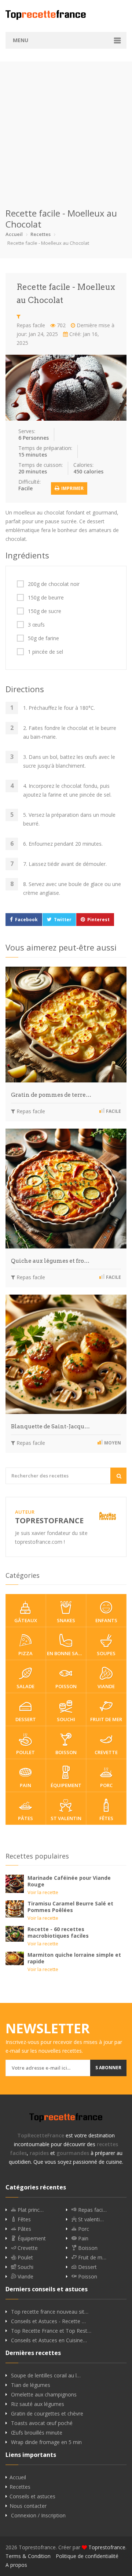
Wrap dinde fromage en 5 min (46, 2442)
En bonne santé (67, 1653)
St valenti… (90, 2219)
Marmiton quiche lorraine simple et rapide (74, 1958)
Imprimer (72, 488)
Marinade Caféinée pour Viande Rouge (69, 1881)
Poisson (66, 1686)
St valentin (66, 1818)
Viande (106, 1686)
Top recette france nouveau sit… (50, 2312)
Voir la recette (43, 1892)
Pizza (25, 1653)
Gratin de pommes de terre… (51, 1095)
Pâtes (25, 1818)
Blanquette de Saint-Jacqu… (50, 1427)
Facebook (26, 920)
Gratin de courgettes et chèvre (47, 2414)
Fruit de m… (91, 2258)
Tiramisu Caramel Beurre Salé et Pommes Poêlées (70, 1907)
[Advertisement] (66, 128)
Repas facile (31, 325)
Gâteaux (26, 1620)
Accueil (14, 234)
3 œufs (36, 625)
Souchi (66, 1719)
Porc (106, 1785)
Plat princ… (30, 2210)
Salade (25, 1686)
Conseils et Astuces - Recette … (48, 2321)
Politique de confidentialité (87, 2556)
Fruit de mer (106, 1719)
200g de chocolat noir (54, 584)
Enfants (106, 1620)
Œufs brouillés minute (37, 2433)
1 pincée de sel (45, 652)
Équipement (66, 1785)
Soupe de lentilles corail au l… (46, 2376)
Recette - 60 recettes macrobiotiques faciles (58, 1932)
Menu (21, 40)
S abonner (108, 2068)
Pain (25, 1785)
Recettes (41, 234)
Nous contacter (28, 2506)
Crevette (106, 1752)
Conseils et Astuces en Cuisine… (49, 2340)
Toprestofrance (107, 2547)
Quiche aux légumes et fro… (50, 1261)
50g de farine (43, 638)
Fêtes (106, 1818)
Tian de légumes (31, 2385)
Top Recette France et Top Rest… (51, 2331)
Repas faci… (92, 2210)
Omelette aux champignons (44, 2395)
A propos (16, 2565)
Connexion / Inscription (38, 2516)
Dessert (26, 1719)
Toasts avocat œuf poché (42, 2423)
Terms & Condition (28, 2556)
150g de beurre (46, 598)
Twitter (63, 920)
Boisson (66, 1752)
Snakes (66, 1620)
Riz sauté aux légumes (38, 2404)
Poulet (25, 1752)
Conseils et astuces (32, 2496)
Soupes (106, 1653)
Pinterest (98, 920)
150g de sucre (45, 611)
